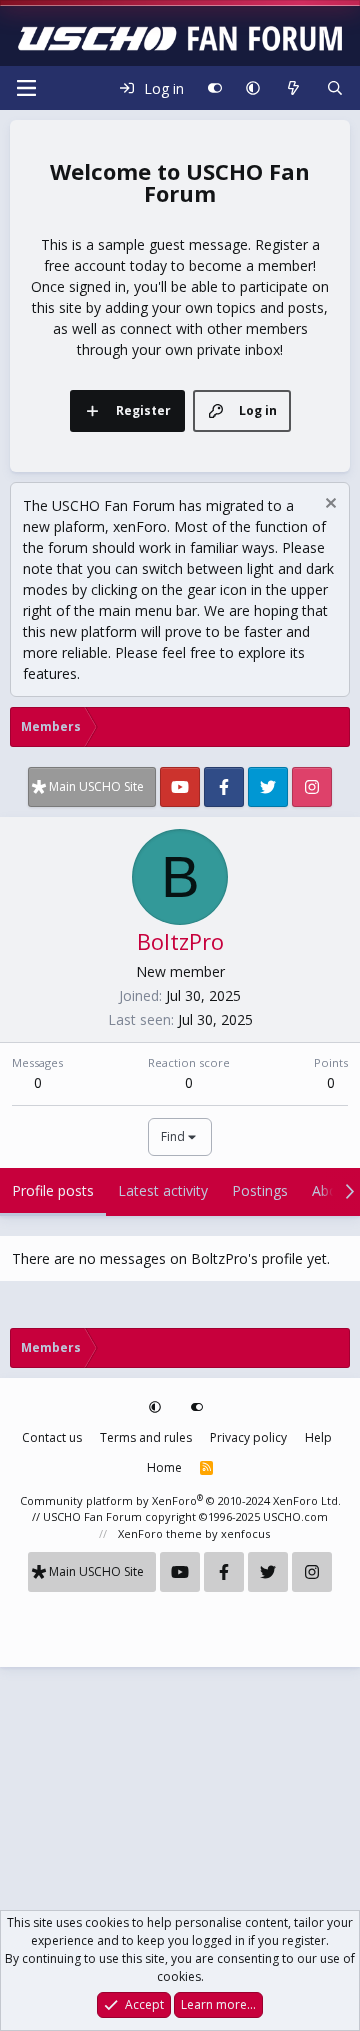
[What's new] (293, 88)
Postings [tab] (260, 1190)
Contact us (52, 1437)
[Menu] (26, 88)
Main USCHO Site (96, 786)
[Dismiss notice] (328, 505)
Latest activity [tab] (163, 1190)
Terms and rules (146, 1437)
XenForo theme (160, 1533)
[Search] (335, 88)
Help (318, 1437)
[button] (253, 88)
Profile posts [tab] (53, 1190)
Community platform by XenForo (180, 1500)
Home (164, 1467)
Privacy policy (248, 1437)
